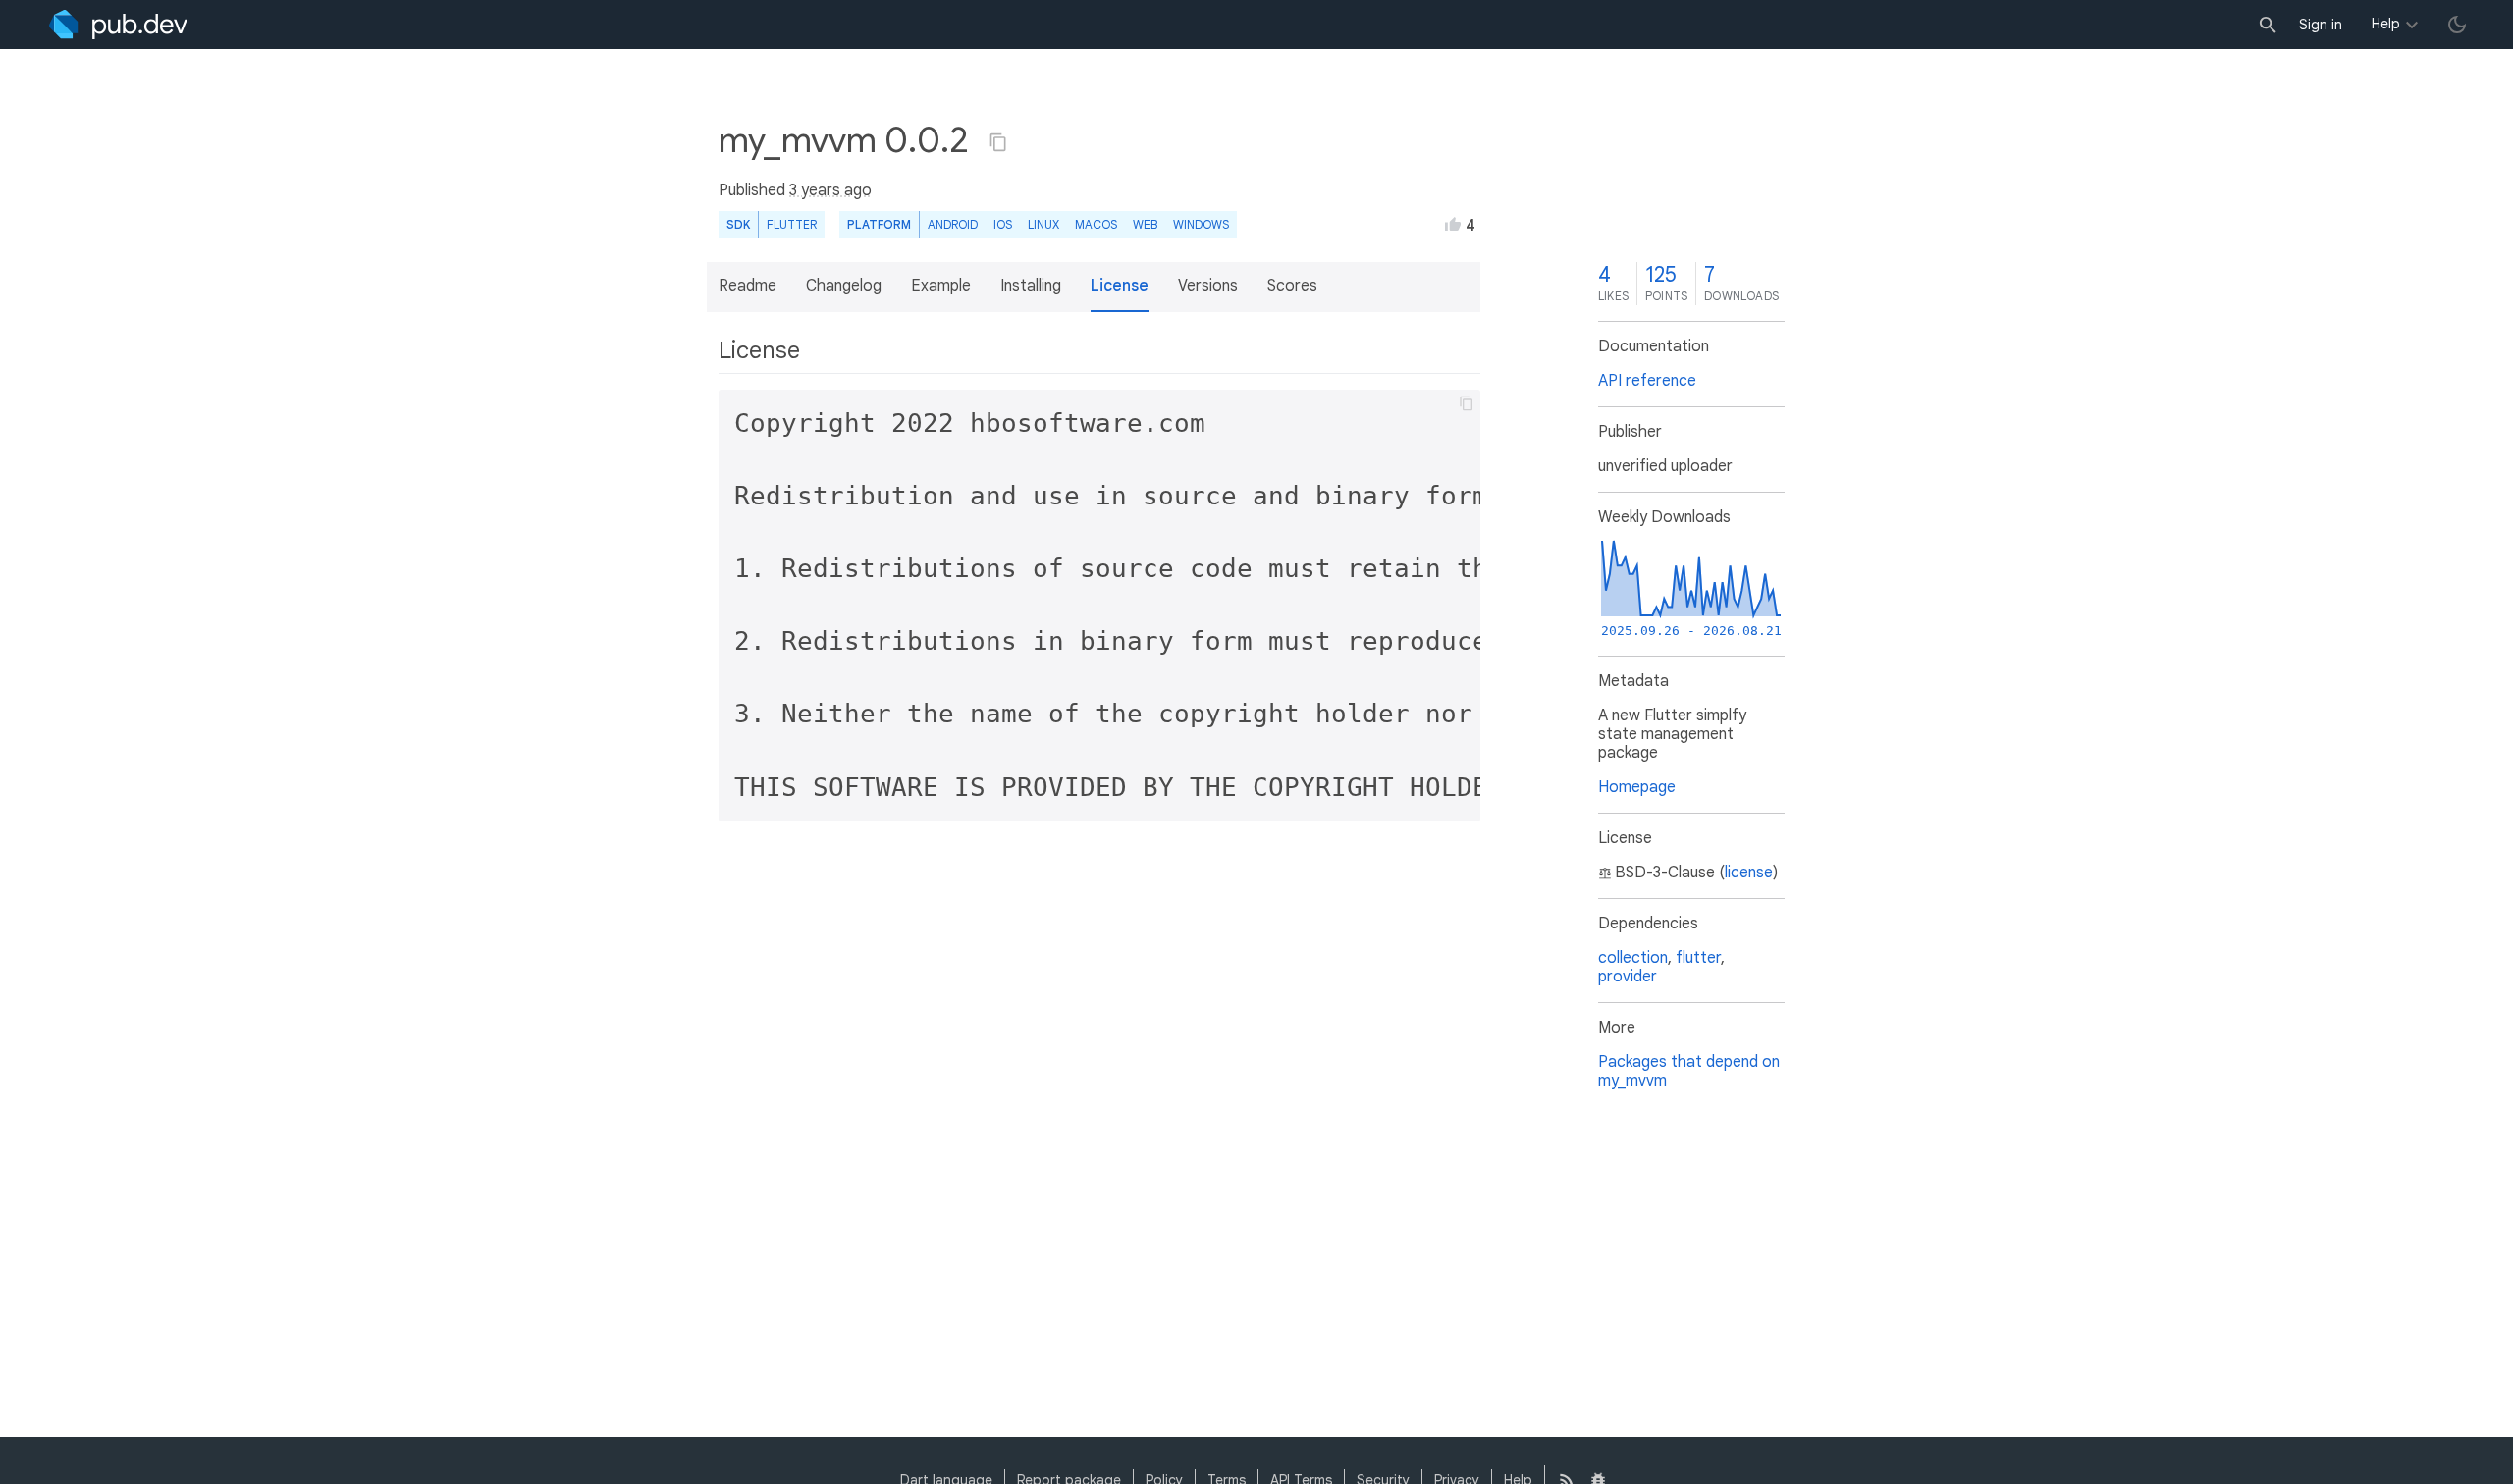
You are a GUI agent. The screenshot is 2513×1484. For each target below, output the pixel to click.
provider (1628, 977)
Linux (1043, 224)
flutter (1698, 958)
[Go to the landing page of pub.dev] (118, 25)
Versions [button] (1208, 286)
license (1749, 873)
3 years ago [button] (830, 190)
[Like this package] (1453, 224)
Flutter (792, 224)
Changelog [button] (844, 286)
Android (953, 224)
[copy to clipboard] (1467, 403)
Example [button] (941, 286)
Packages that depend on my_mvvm (1689, 1071)
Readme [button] (748, 286)
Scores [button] (1292, 286)
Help (2386, 24)
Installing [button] (1031, 286)
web (1145, 224)
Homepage (1637, 787)
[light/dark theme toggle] (2457, 25)
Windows (1201, 224)
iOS (1003, 224)
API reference (1647, 381)
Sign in (2321, 25)
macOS (1096, 224)
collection (1633, 958)
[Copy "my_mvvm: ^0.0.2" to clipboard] (998, 142)
